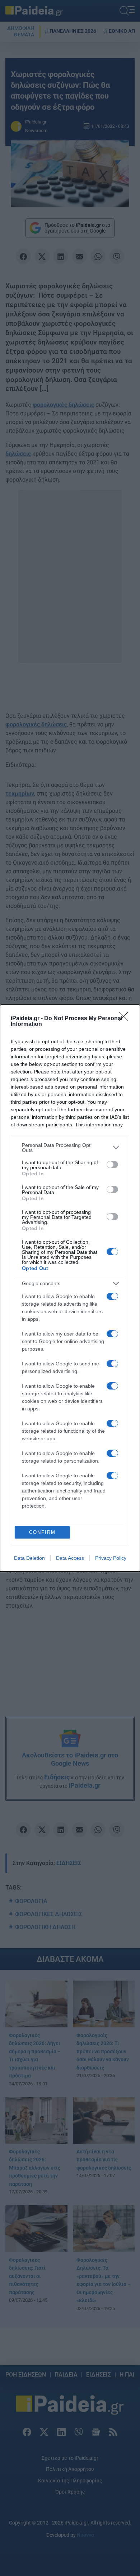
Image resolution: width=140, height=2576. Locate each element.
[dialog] (70, 1288)
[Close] (126, 1019)
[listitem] (70, 1148)
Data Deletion (29, 1558)
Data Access (70, 1558)
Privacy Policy (111, 1558)
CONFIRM (42, 1532)
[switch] (112, 1165)
